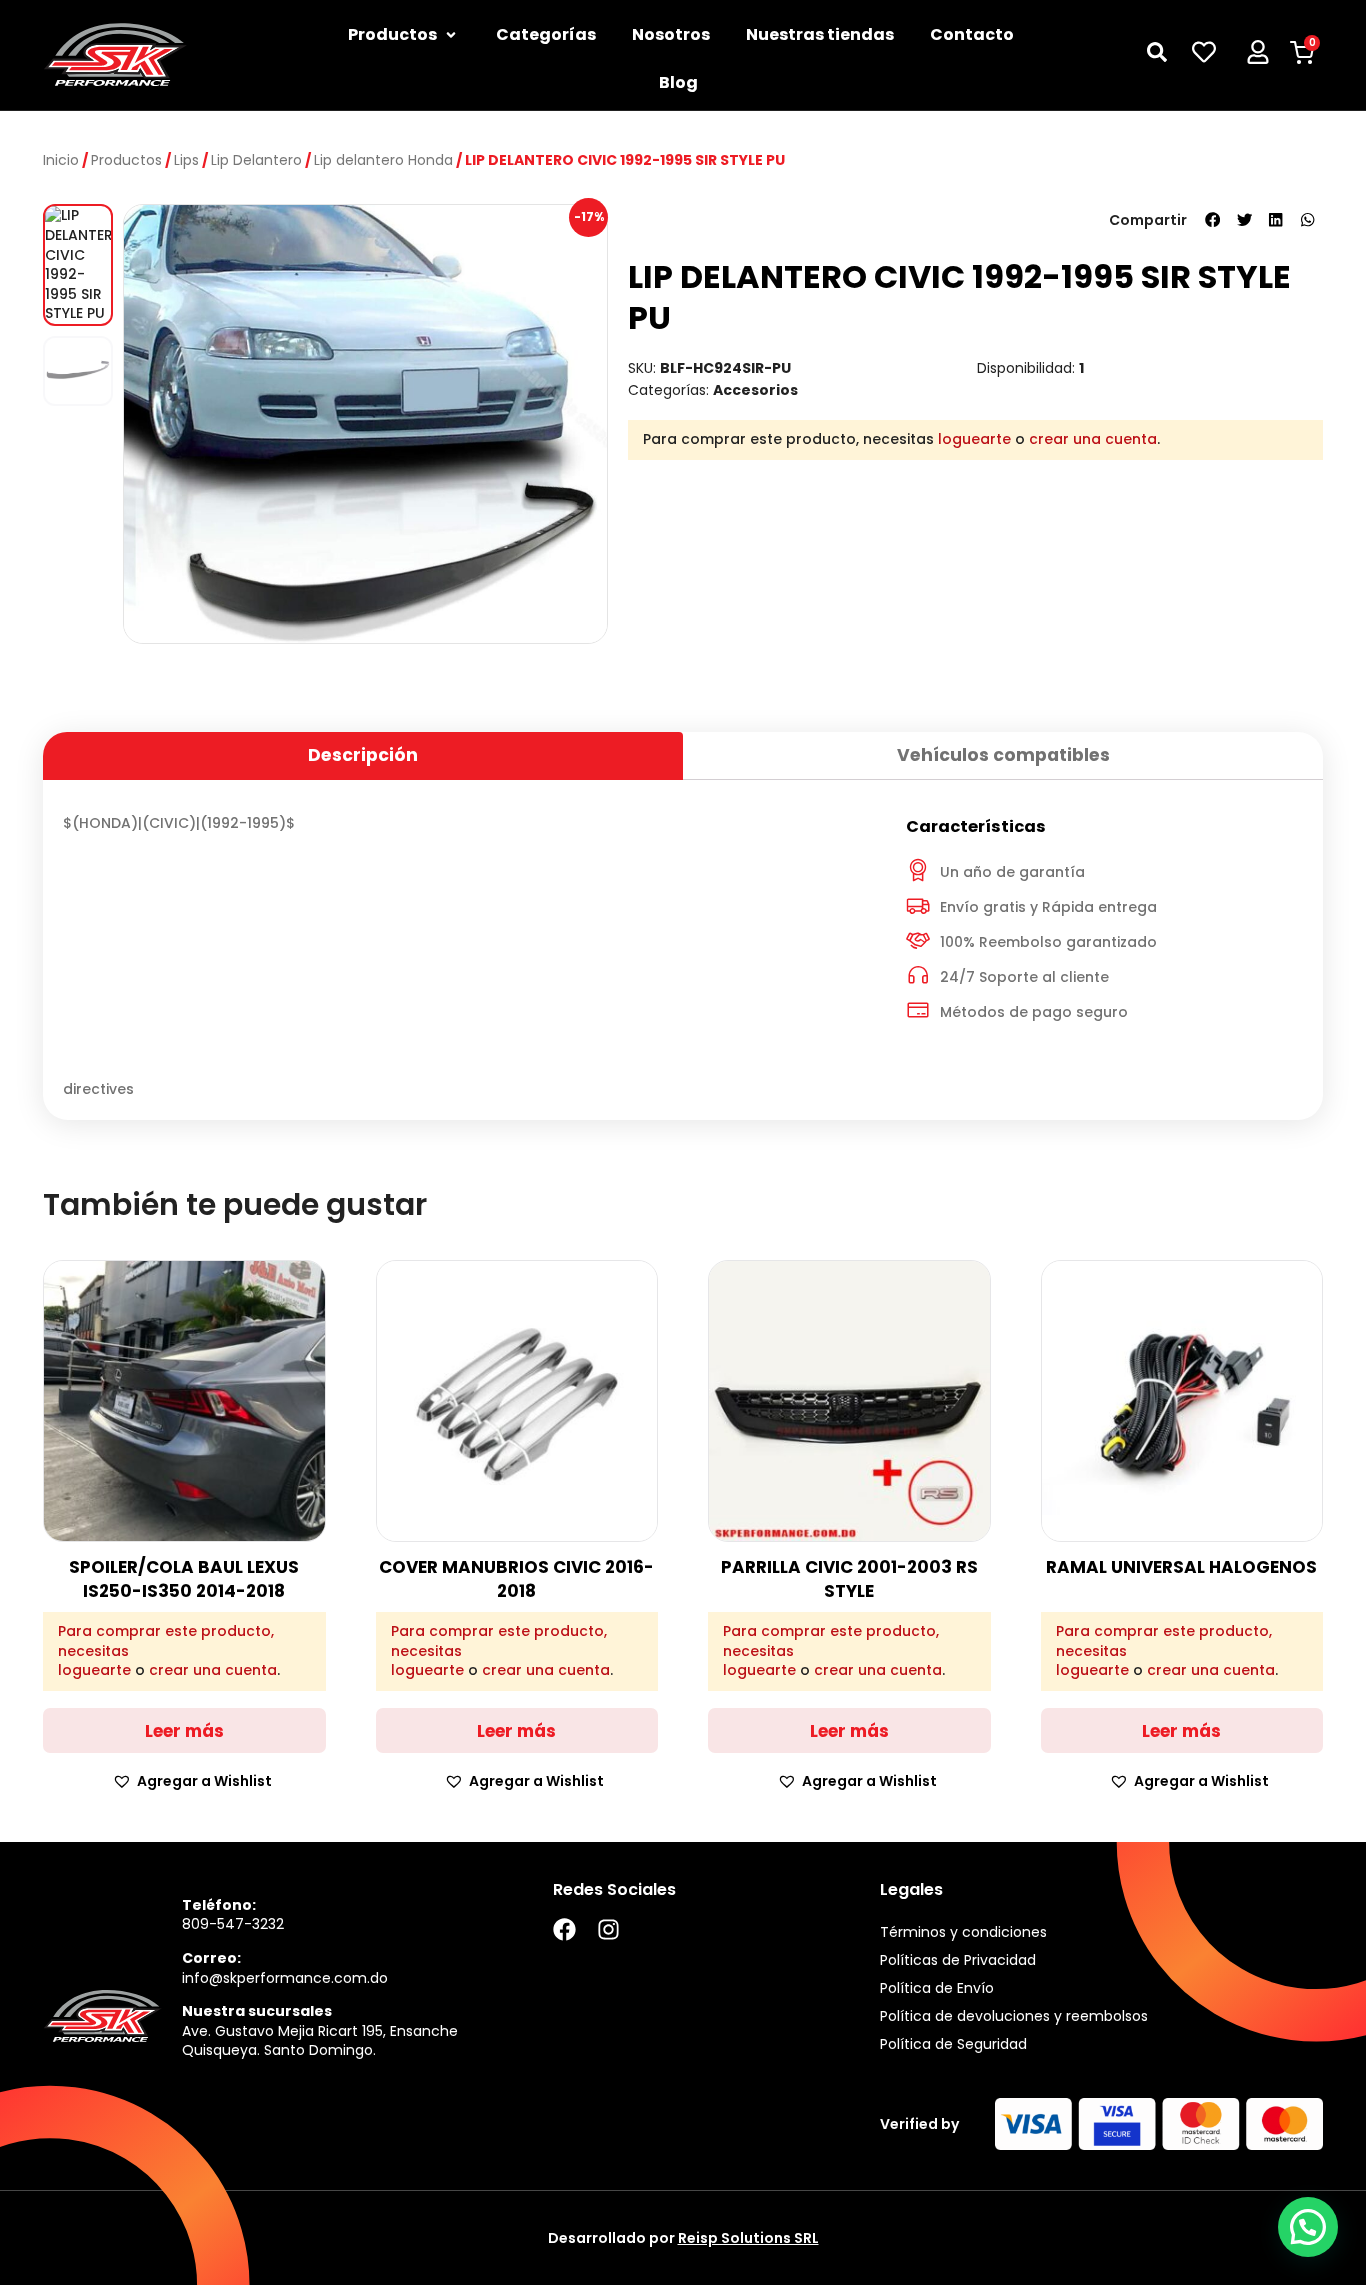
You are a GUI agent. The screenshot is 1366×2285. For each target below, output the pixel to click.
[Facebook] (564, 1929)
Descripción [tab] (363, 755)
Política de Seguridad (953, 2044)
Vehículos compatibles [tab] (1003, 755)
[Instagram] (608, 1929)
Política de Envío (937, 1988)
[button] (1213, 220)
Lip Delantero (256, 160)
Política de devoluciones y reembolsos (1014, 2016)
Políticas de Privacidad (958, 1960)
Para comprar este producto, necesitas (166, 1641)
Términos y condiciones (963, 1932)
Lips (186, 160)
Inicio (61, 160)
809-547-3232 (233, 1924)
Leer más (184, 1731)
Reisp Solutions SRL (748, 2238)
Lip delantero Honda (383, 160)
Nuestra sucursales (257, 2011)
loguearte (974, 439)
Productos (126, 160)
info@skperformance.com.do (285, 1978)
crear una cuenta (1093, 439)
